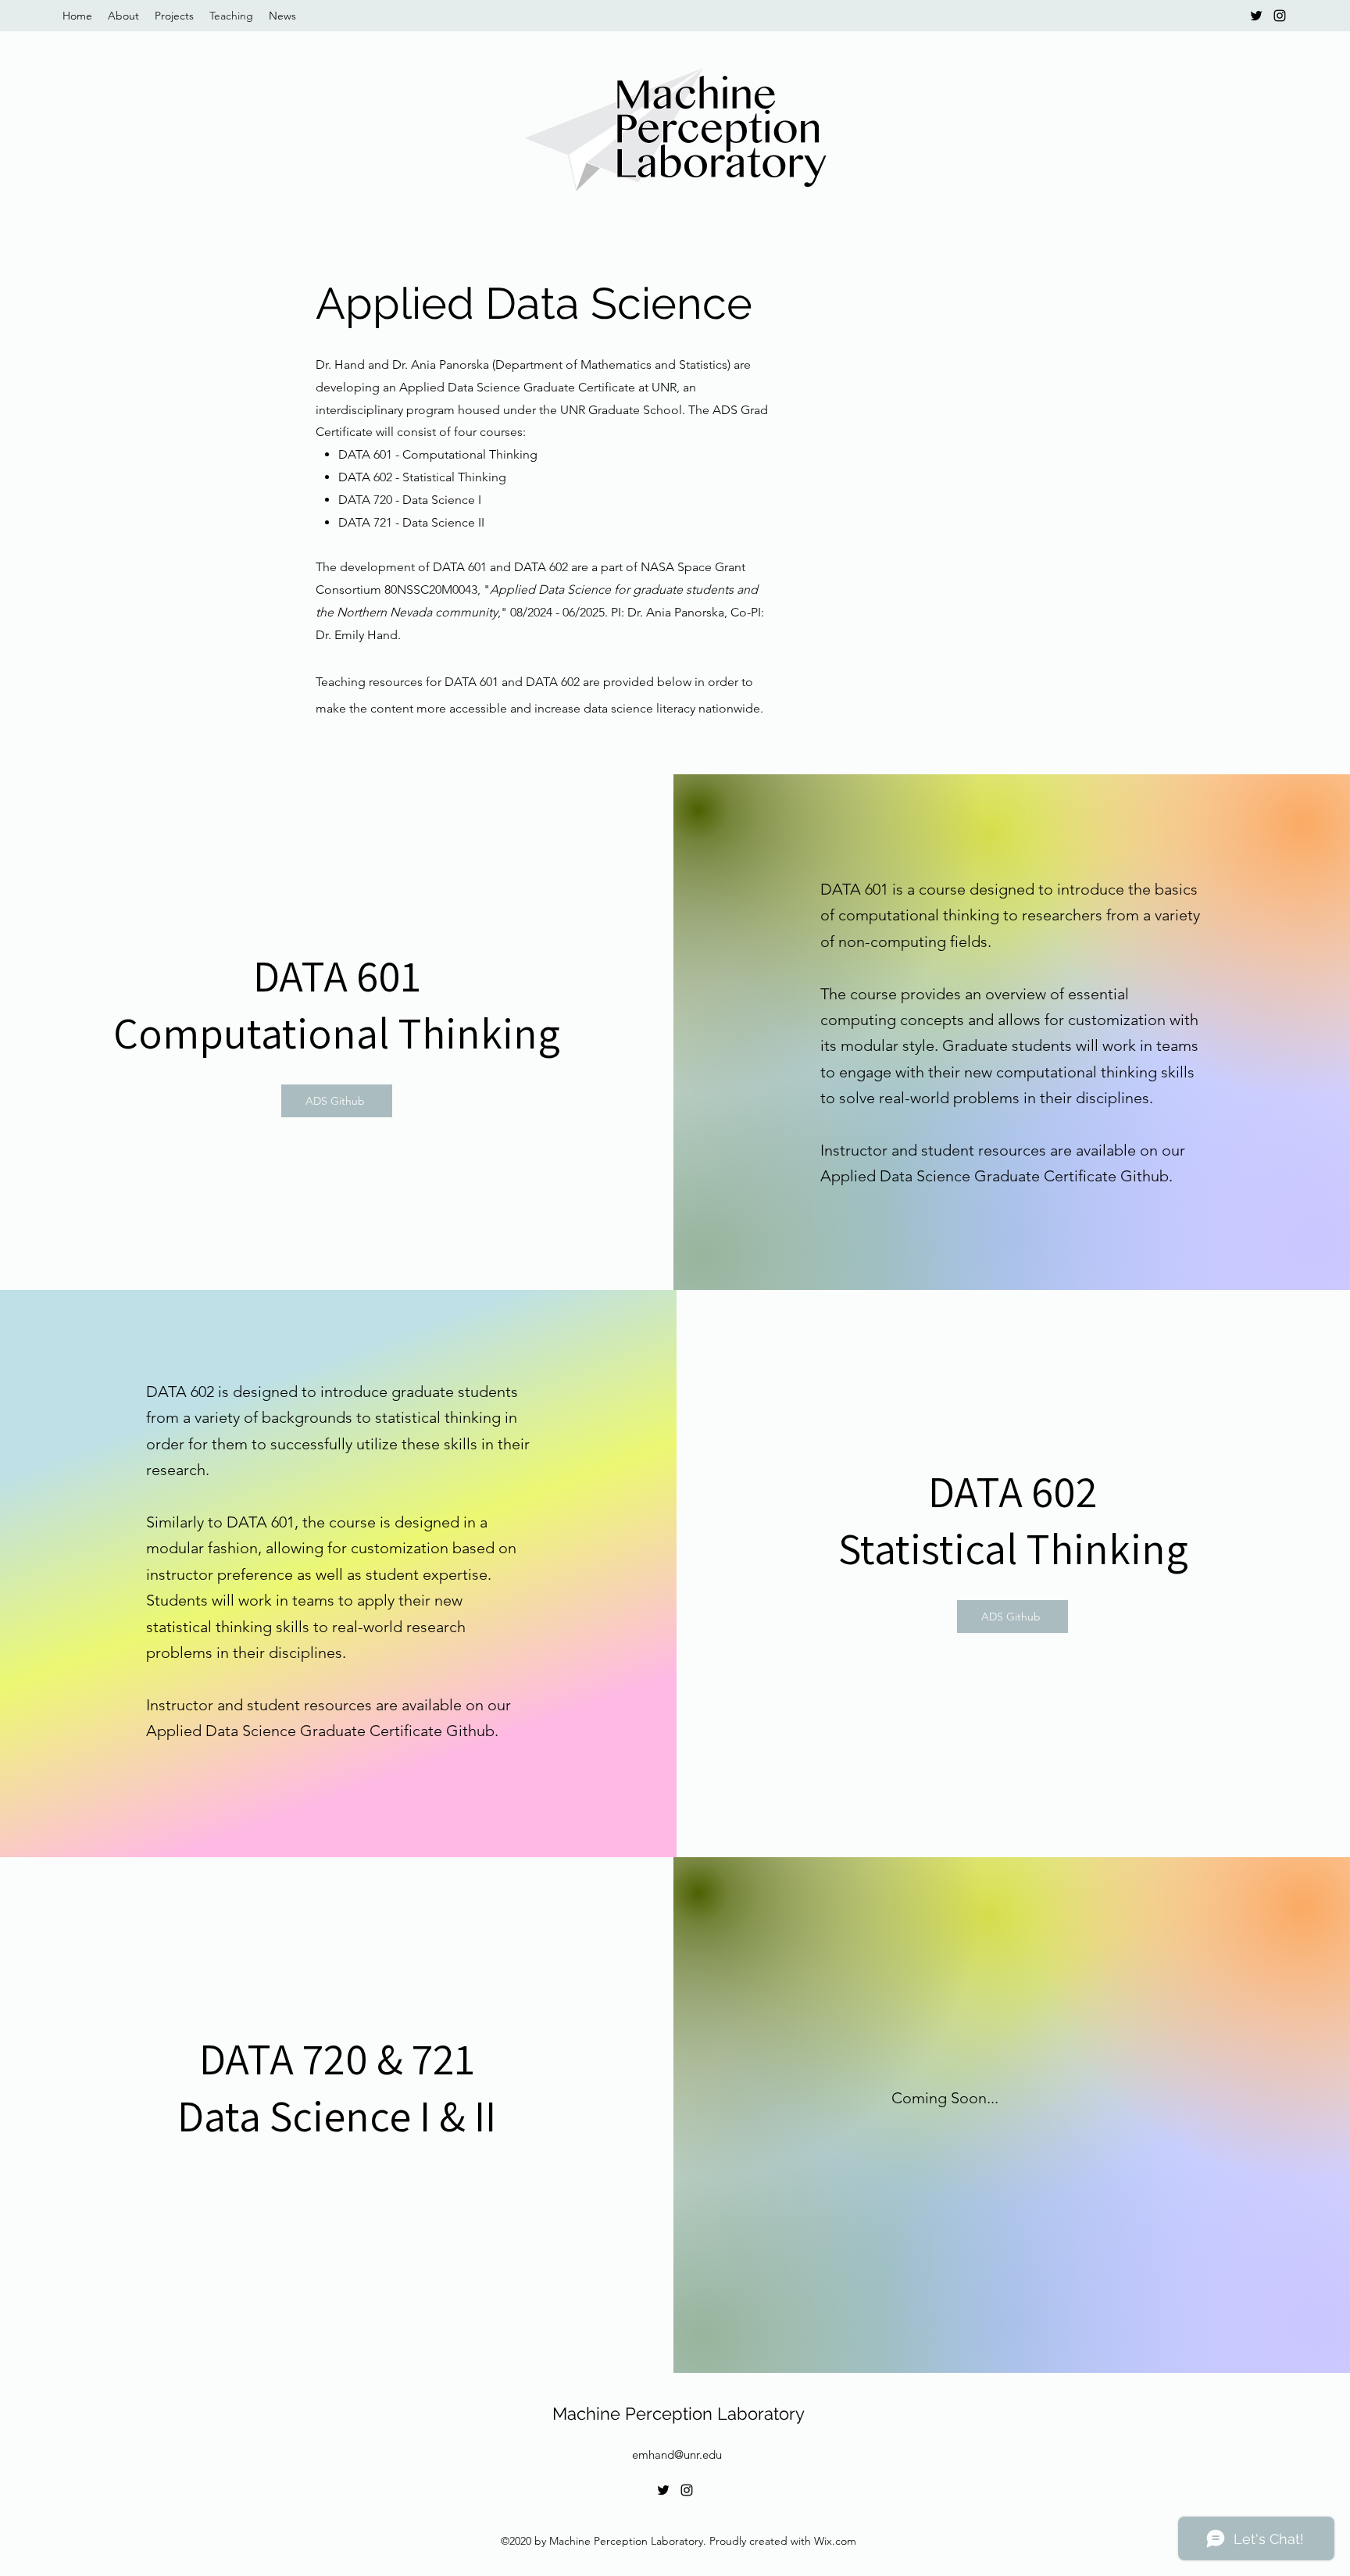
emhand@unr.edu (677, 2455)
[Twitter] (1256, 16)
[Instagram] (1280, 16)
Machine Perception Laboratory (679, 2413)
